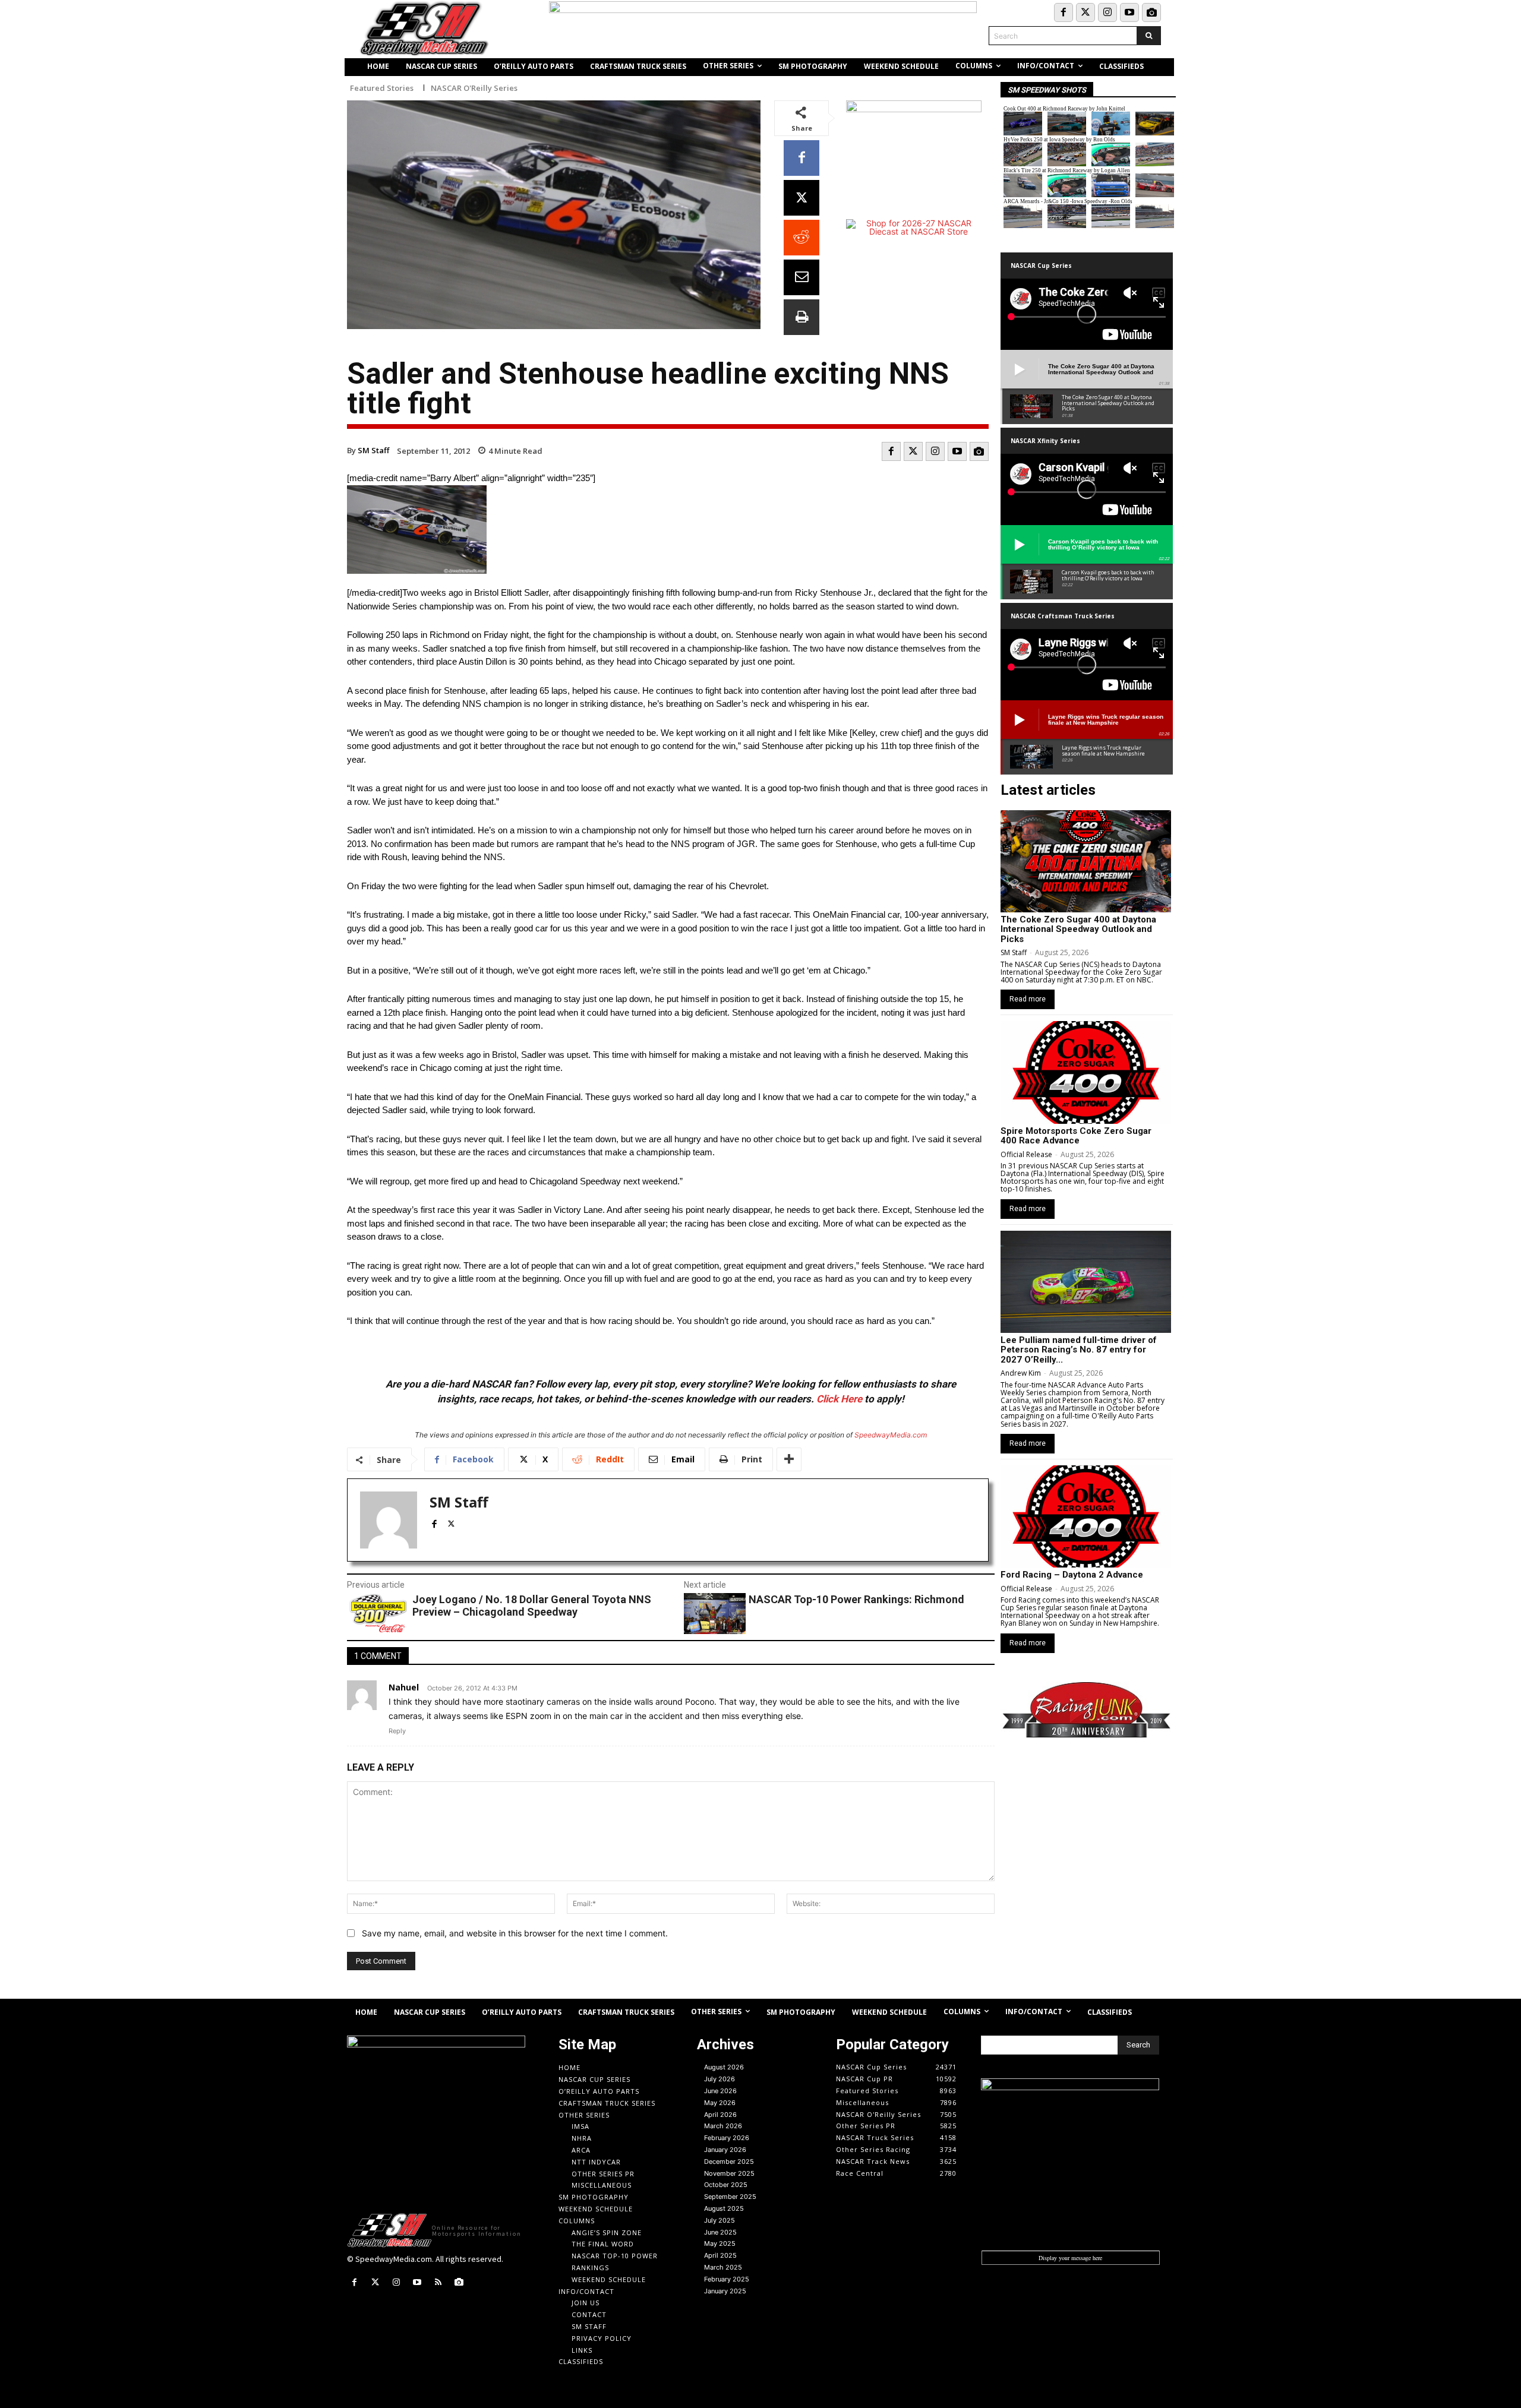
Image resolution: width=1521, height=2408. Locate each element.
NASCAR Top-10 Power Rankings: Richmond (856, 1599)
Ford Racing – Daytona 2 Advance (1072, 1575)
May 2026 (720, 2103)
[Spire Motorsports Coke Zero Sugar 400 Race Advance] (1086, 1072)
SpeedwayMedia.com (891, 1435)
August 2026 (724, 2067)
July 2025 (720, 2220)
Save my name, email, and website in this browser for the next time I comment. (515, 1933)
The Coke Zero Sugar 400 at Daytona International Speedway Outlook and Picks (1078, 929)
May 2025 (720, 2243)
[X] (801, 198)
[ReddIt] (801, 238)
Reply (397, 1731)
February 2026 (727, 2138)
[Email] (801, 277)
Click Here (839, 1399)
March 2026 (723, 2126)
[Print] (801, 317)
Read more (1028, 999)
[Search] (1149, 36)
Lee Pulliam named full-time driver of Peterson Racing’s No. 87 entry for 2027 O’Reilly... (1079, 1350)
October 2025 (726, 2185)
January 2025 (725, 2291)
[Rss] (438, 2282)
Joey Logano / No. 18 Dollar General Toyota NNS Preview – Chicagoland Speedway (532, 1606)
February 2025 (727, 2279)
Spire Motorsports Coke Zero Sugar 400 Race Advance (1076, 1136)
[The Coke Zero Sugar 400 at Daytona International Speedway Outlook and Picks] (1086, 861)
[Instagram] (1107, 12)
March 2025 (723, 2267)
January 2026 (725, 2150)
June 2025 (720, 2232)
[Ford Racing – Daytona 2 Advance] (1086, 1516)
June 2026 (720, 2091)
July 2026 (720, 2079)
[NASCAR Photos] (1151, 12)
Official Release (1026, 1154)
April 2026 (720, 2115)
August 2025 (724, 2208)
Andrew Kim (1021, 1373)
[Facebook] (1064, 12)
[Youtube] (1129, 12)
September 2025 (730, 2197)
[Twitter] (1085, 12)
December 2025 (729, 2161)
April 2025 (720, 2255)
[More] (789, 1459)
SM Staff (373, 450)
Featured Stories (382, 88)
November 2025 (729, 2173)
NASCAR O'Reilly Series (474, 88)
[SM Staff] (389, 1520)
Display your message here (1070, 2258)
